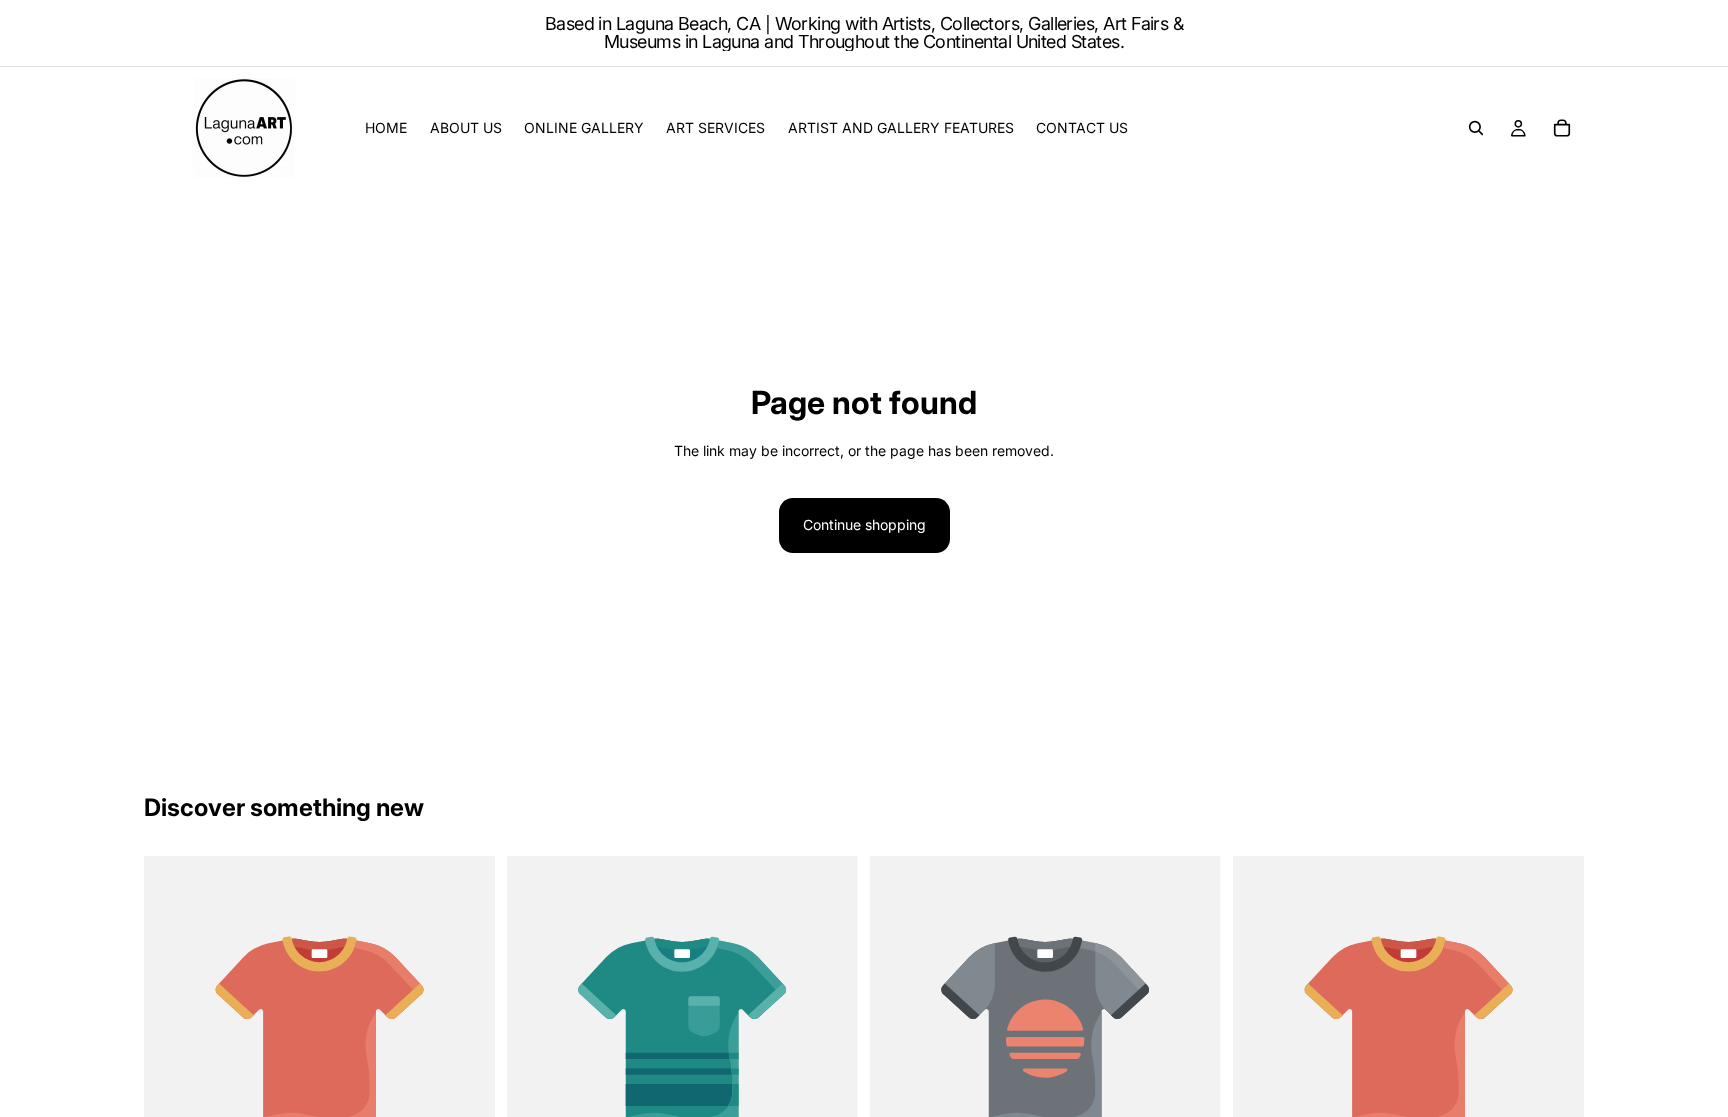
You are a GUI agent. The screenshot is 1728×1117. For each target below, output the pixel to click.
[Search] (1476, 128)
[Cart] (1562, 128)
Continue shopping (864, 524)
